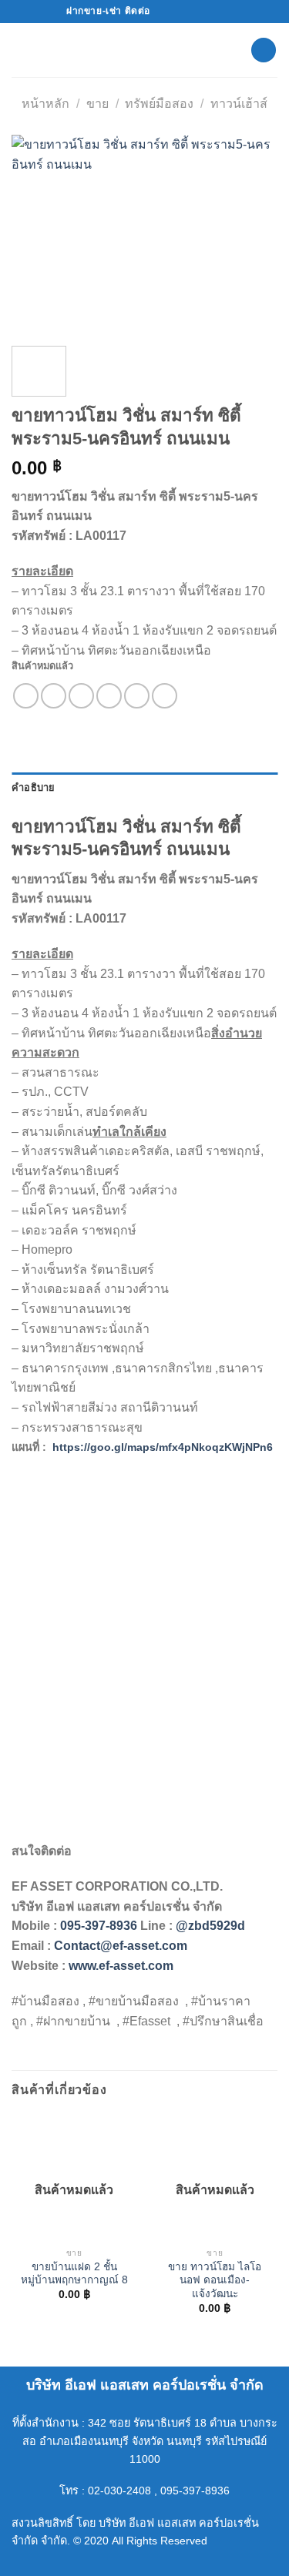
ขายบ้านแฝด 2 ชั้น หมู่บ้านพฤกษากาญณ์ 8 (74, 2274)
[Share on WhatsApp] (26, 696)
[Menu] (21, 50)
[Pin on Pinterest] (137, 696)
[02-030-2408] (216, 11)
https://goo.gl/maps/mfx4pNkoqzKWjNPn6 (163, 1447)
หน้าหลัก (45, 104)
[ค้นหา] (264, 50)
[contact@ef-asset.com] (168, 11)
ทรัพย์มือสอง (159, 104)
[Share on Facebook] (54, 696)
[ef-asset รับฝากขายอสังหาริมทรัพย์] (145, 50)
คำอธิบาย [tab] (34, 787)
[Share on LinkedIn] (165, 696)
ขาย (97, 104)
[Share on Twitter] (81, 696)
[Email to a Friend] (109, 696)
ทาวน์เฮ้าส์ (239, 104)
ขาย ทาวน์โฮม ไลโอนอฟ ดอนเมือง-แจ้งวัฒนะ (215, 2280)
